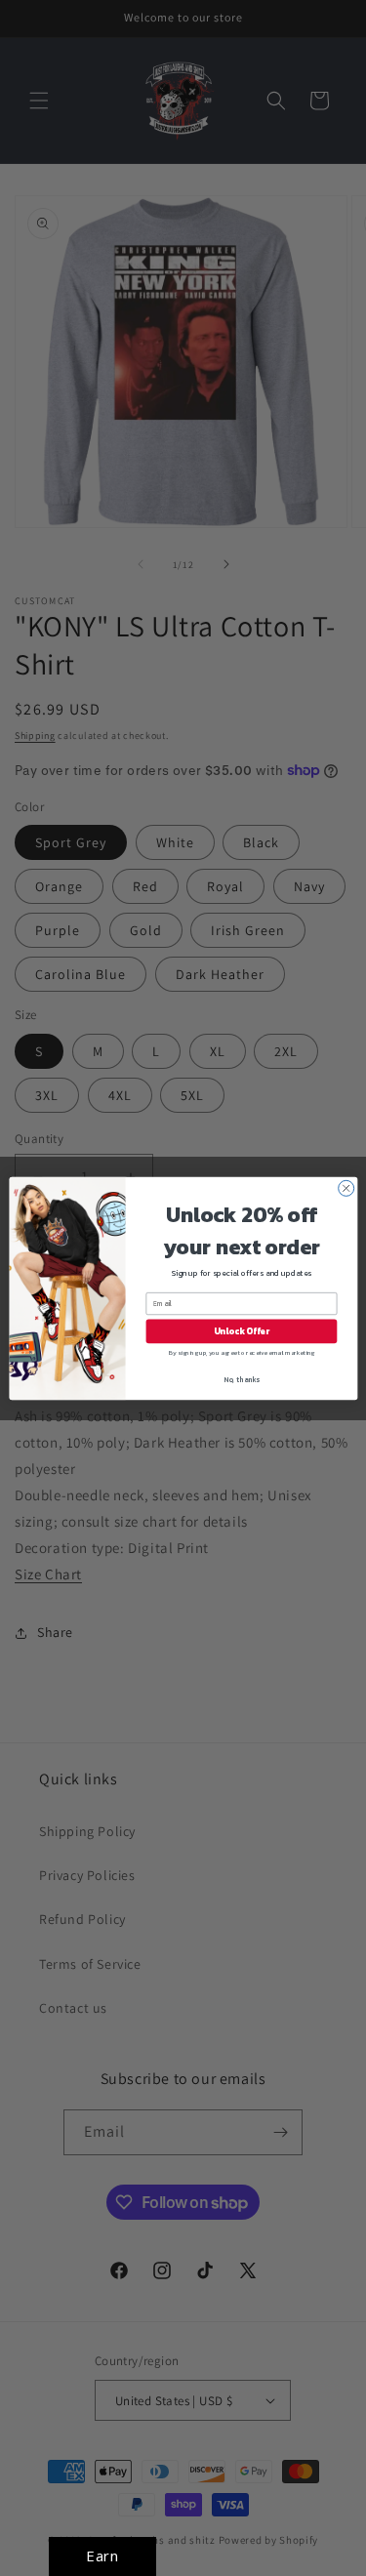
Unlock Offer (241, 1331)
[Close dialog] (346, 1188)
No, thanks (242, 1379)
